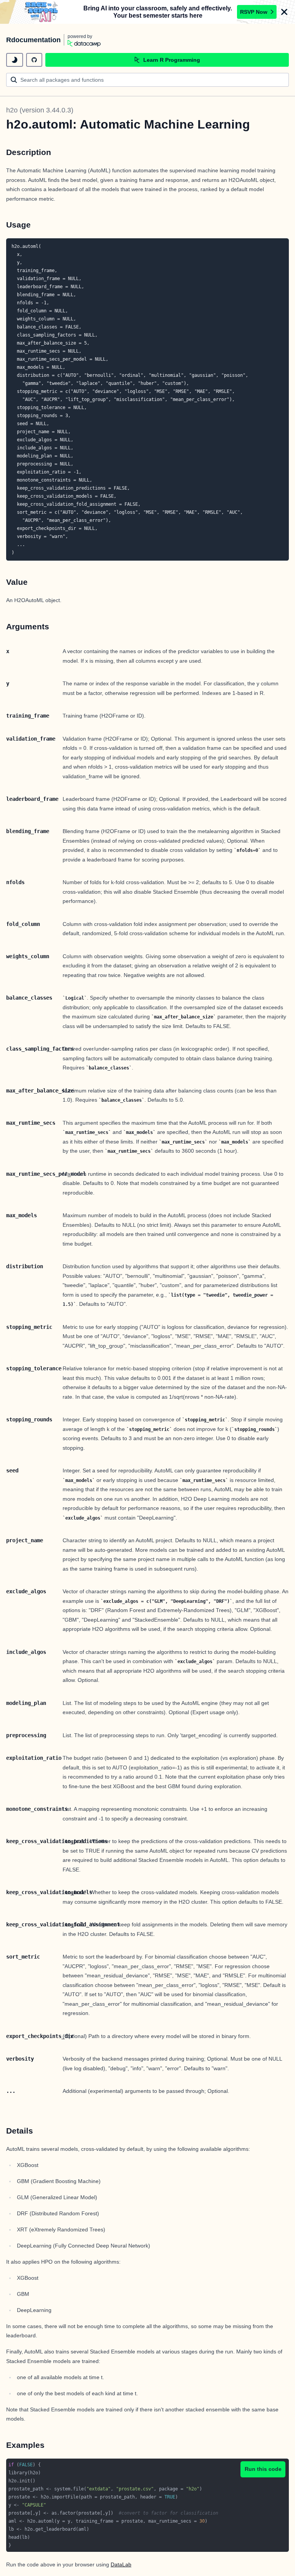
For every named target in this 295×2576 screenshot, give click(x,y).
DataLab (121, 2564)
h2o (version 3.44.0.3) (40, 110)
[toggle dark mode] (15, 60)
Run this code (263, 2469)
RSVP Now (254, 12)
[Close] (284, 12)
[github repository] (34, 60)
